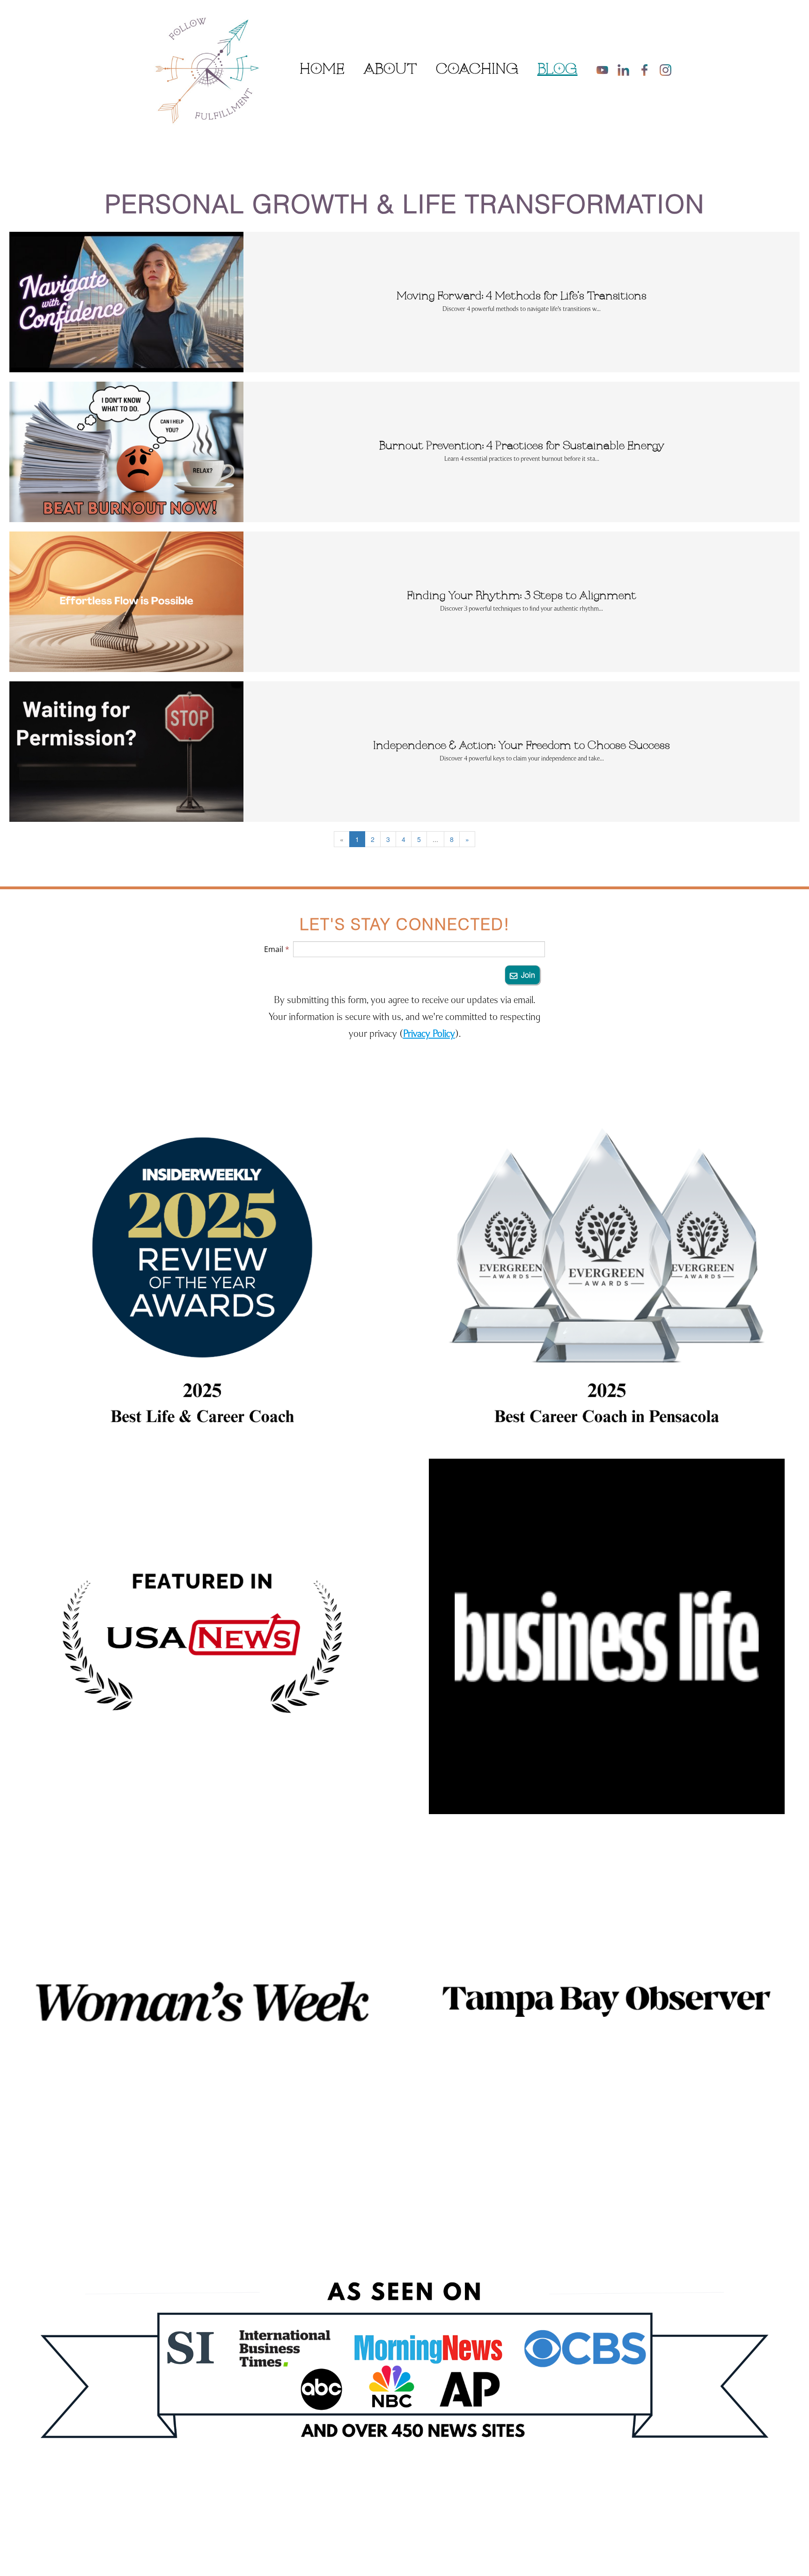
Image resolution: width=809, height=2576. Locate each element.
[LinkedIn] (623, 70)
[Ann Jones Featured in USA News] (202, 1637)
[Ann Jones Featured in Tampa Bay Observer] (607, 2001)
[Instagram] (666, 70)
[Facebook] (644, 70)
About (390, 70)
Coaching (477, 70)
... (435, 839)
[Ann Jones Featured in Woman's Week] (202, 2001)
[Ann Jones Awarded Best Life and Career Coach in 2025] (202, 1271)
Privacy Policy (429, 1033)
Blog (558, 70)
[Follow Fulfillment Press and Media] (404, 2376)
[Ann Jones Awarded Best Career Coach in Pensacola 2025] (607, 1271)
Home (322, 70)
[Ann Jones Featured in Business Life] (607, 1637)
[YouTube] (602, 70)
